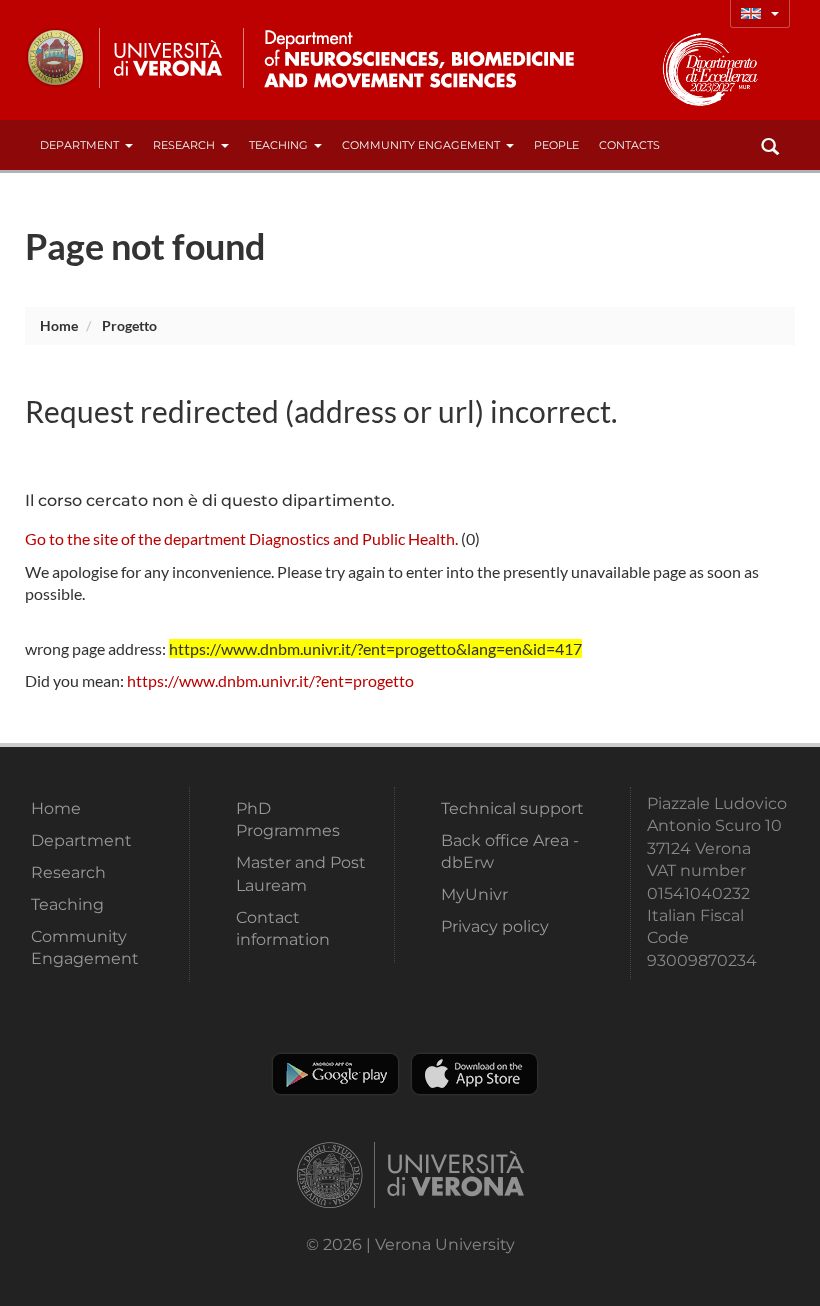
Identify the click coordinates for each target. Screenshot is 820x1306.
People (556, 145)
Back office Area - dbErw (510, 851)
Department (79, 145)
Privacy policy (495, 926)
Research (184, 145)
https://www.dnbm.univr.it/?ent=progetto (270, 680)
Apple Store (474, 1074)
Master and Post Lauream (301, 873)
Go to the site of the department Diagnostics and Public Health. (241, 538)
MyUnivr (474, 894)
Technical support (512, 808)
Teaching (278, 145)
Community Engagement (421, 145)
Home (59, 325)
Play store (335, 1074)
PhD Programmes (288, 819)
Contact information (283, 928)
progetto (129, 325)
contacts (629, 145)
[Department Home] (413, 58)
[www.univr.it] (125, 58)
